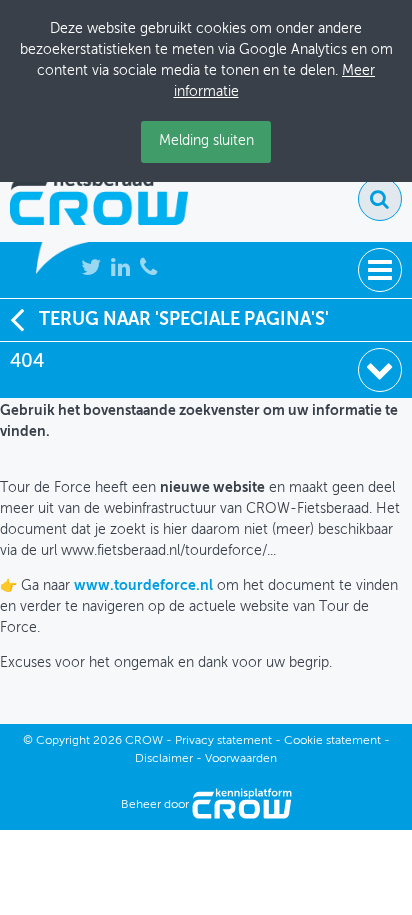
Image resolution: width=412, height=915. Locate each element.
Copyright (63, 741)
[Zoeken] (380, 199)
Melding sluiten (206, 141)
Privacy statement (223, 741)
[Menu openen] (380, 270)
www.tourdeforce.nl (143, 586)
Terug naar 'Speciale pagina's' (184, 320)
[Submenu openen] (380, 370)
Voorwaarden (241, 759)
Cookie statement (332, 741)
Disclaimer (164, 759)
